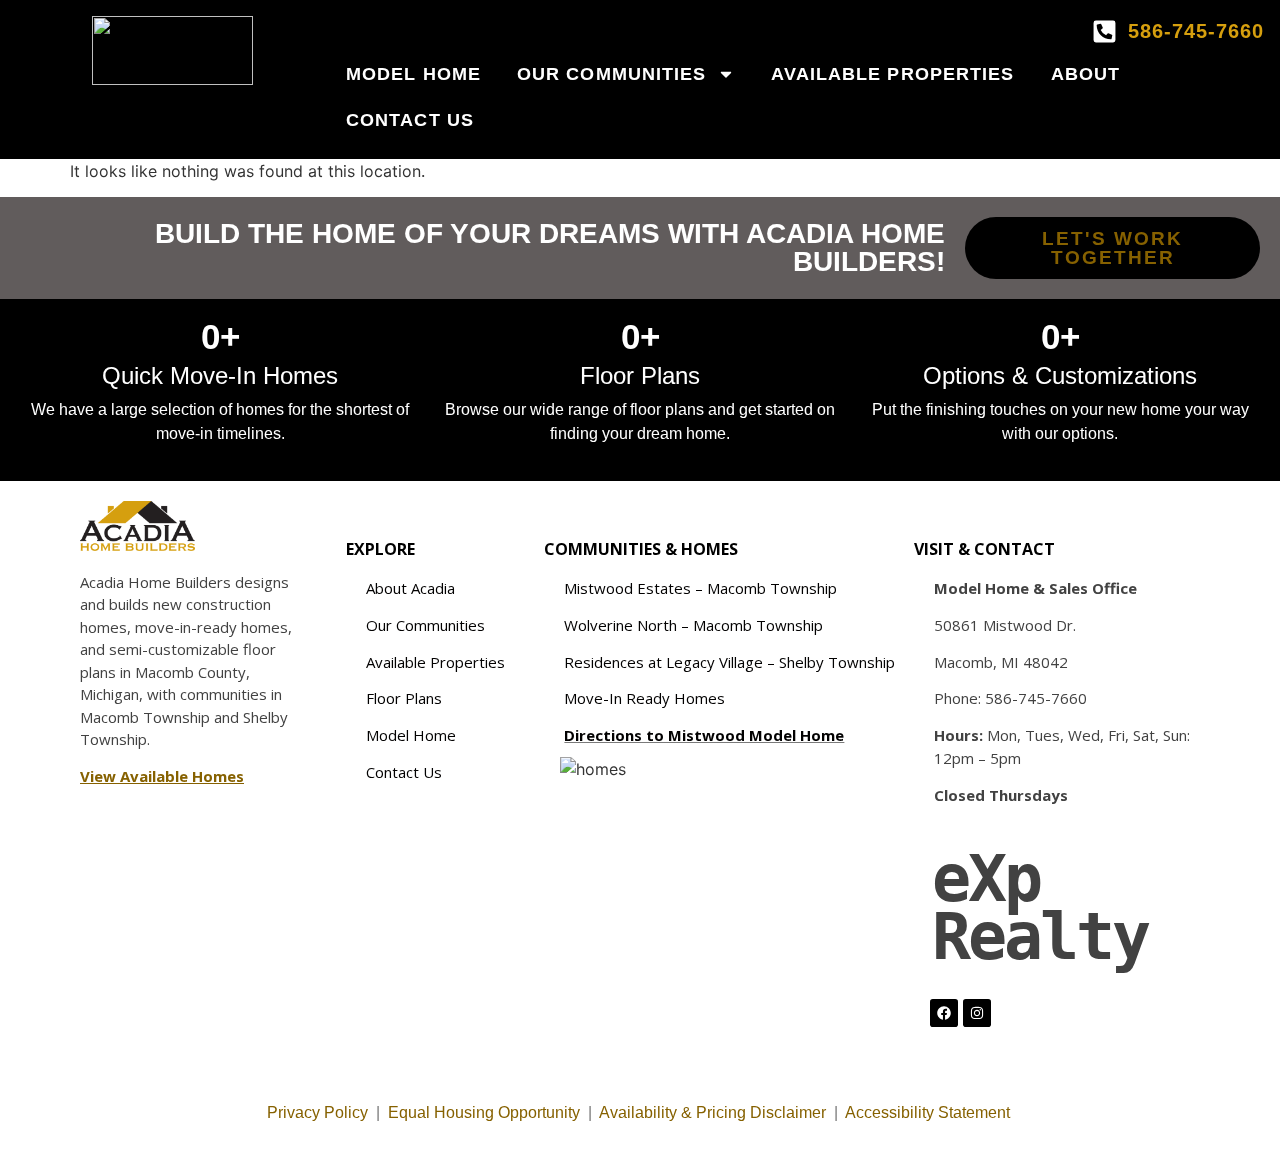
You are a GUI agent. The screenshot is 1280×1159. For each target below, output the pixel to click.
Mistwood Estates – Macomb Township (700, 588)
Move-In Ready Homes (644, 698)
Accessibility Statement (929, 1112)
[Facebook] (944, 1013)
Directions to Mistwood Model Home (704, 735)
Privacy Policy (317, 1112)
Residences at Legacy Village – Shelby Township (729, 662)
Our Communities (612, 74)
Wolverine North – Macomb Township (693, 625)
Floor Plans (404, 698)
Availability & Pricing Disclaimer (712, 1112)
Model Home (413, 74)
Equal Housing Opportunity (484, 1112)
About (1086, 74)
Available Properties (893, 74)
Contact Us (410, 120)
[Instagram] (977, 1013)
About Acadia (410, 588)
